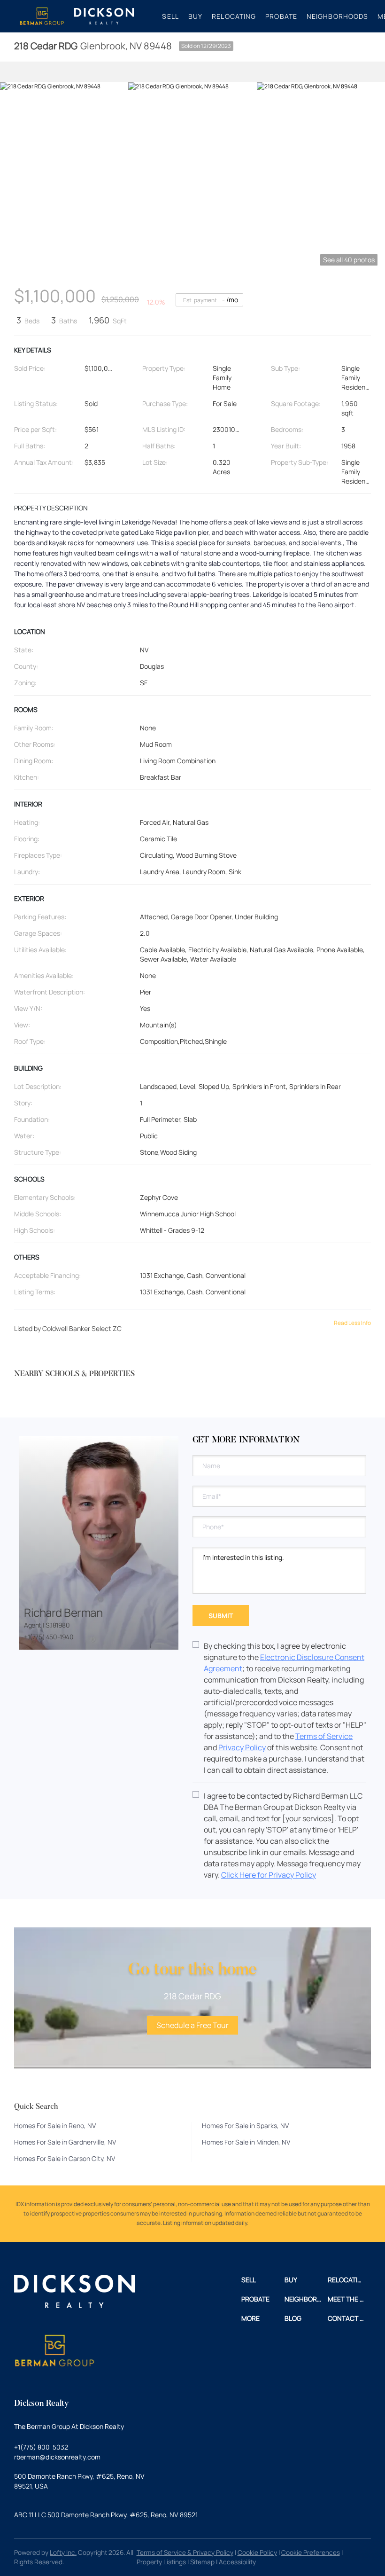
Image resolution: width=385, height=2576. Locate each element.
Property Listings (161, 2562)
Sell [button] (170, 16)
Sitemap (202, 2562)
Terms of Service (324, 1736)
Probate (281, 16)
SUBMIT (221, 1616)
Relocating (234, 16)
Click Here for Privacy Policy (269, 1875)
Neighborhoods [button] (337, 16)
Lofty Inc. (63, 2553)
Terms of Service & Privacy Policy (185, 2553)
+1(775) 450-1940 (49, 1637)
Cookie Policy (257, 2553)
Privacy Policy (242, 1747)
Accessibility (237, 2562)
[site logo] (74, 2295)
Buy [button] (195, 16)
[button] (42, 16)
